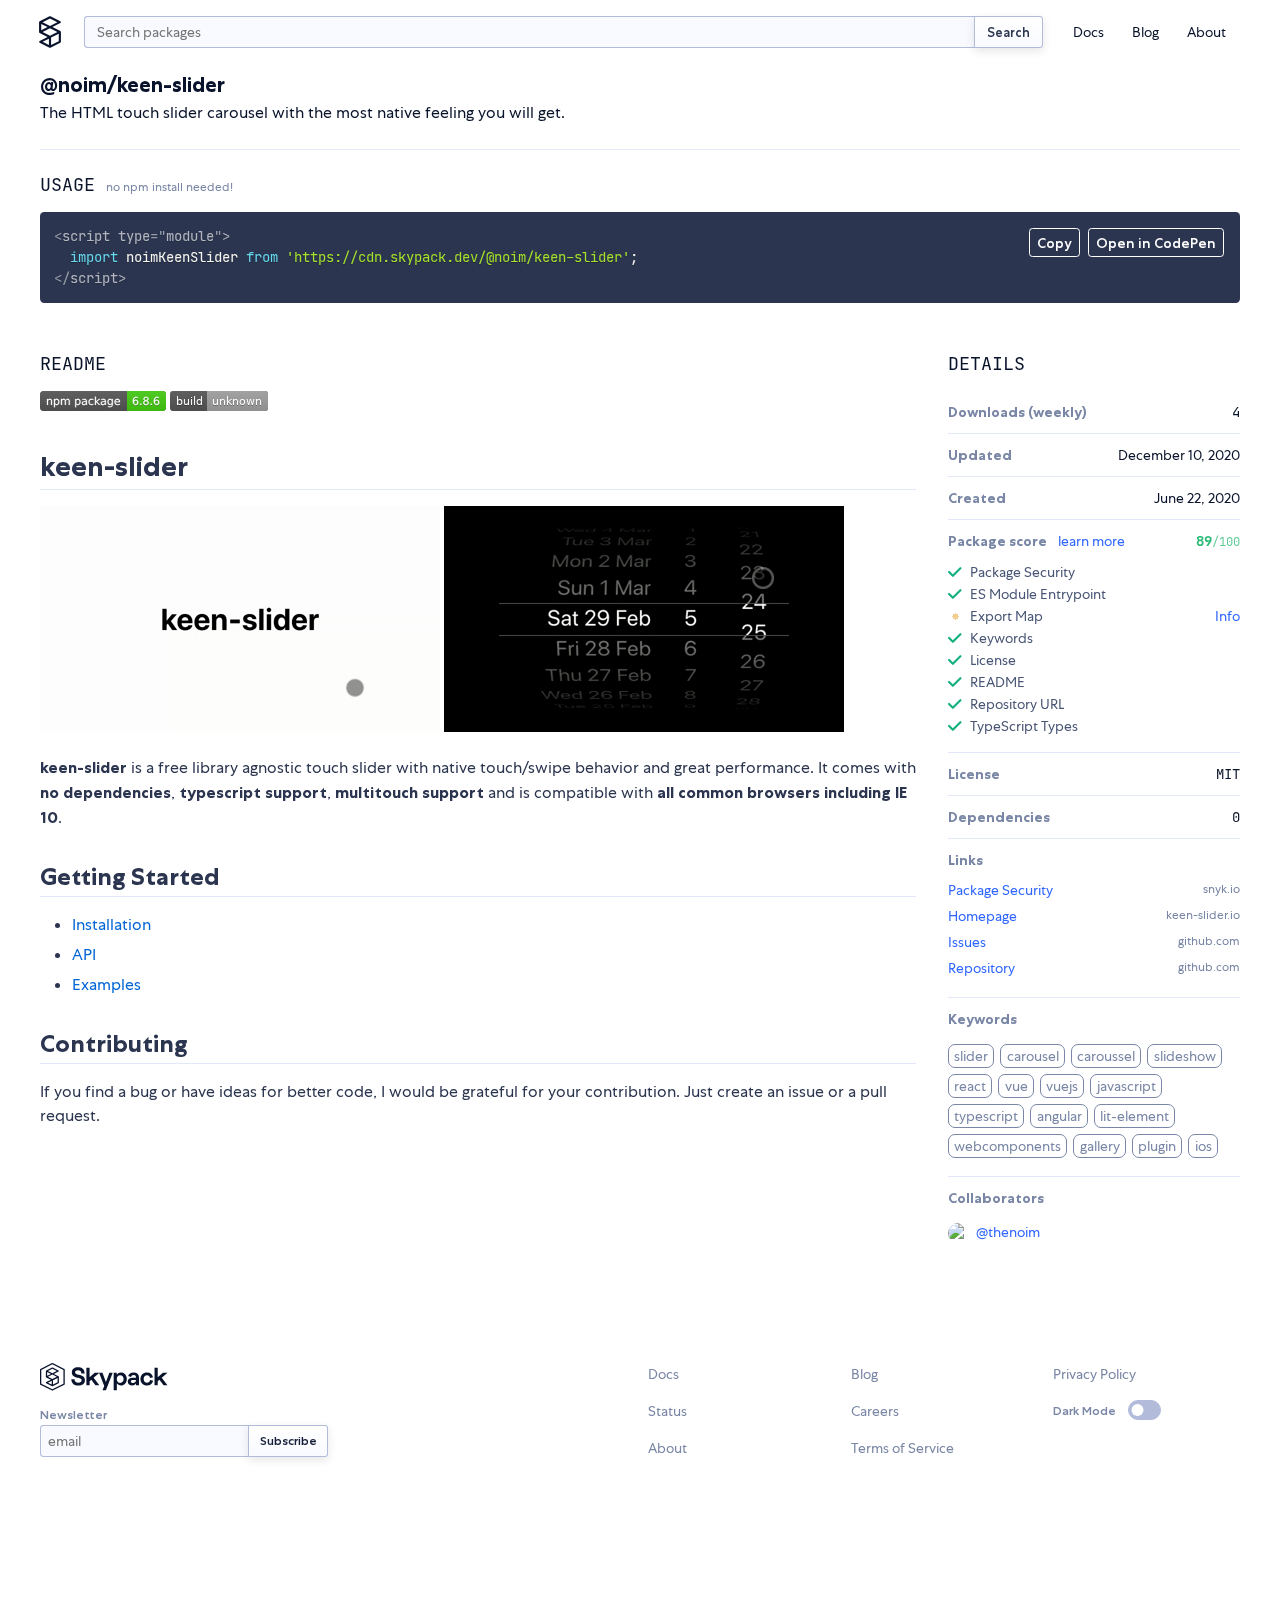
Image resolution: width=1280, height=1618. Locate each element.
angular (1059, 1116)
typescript (986, 1116)
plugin (1157, 1146)
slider (971, 1056)
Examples (106, 984)
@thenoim (1008, 1232)
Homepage (982, 916)
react (970, 1086)
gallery (1100, 1146)
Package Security (1000, 890)
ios (1203, 1146)
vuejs (1062, 1086)
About (1206, 32)
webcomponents (1007, 1146)
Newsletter (73, 1414)
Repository (981, 968)
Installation (111, 924)
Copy (1054, 243)
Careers (875, 1411)
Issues (967, 942)
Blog (1145, 32)
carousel (1033, 1056)
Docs (1088, 32)
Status (667, 1411)
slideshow (1185, 1056)
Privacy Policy (1094, 1374)
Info (1227, 616)
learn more (1091, 541)
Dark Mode (1084, 1410)
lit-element (1134, 1116)
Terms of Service (902, 1448)
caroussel (1106, 1056)
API (84, 954)
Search (1008, 32)
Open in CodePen (1156, 243)
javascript (1126, 1086)
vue (1016, 1086)
